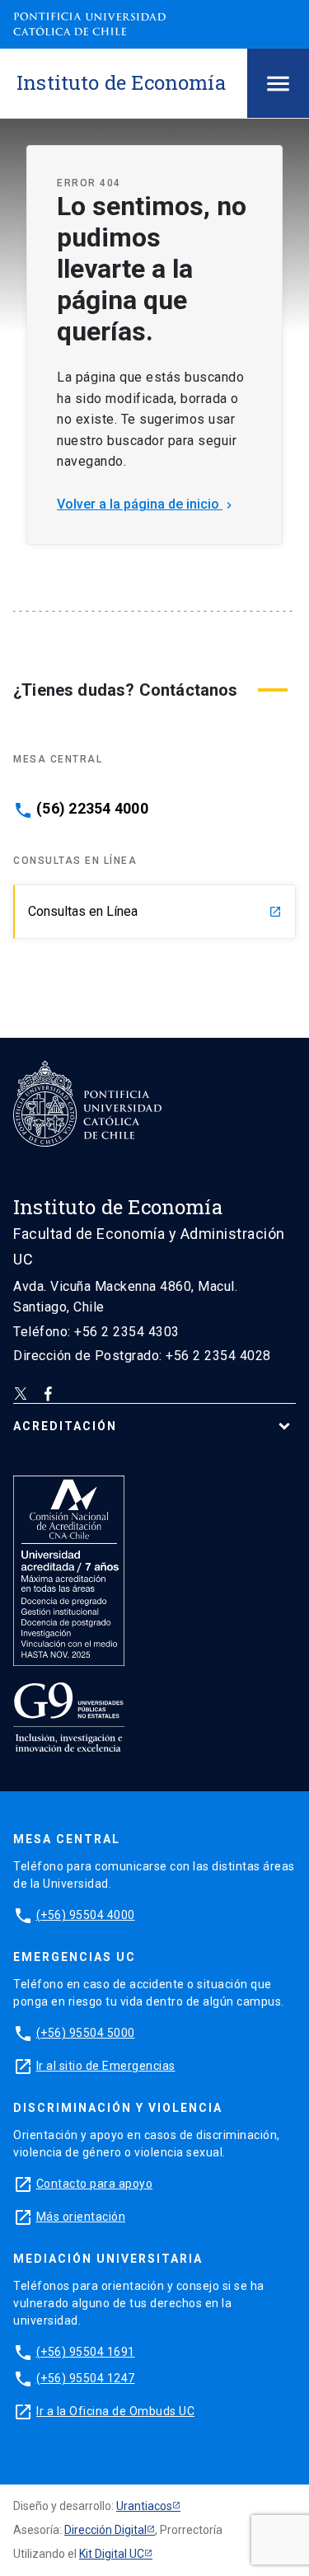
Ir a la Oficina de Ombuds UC (115, 2411)
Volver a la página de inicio (146, 504)
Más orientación (81, 2217)
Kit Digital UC (112, 2554)
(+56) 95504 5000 (86, 2033)
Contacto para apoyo (95, 2184)
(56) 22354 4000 (92, 809)
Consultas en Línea (155, 911)
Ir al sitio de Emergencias (106, 2066)
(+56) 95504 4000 (86, 1915)
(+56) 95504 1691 (86, 2352)
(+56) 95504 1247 (86, 2378)
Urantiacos (144, 2506)
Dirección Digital (105, 2530)
